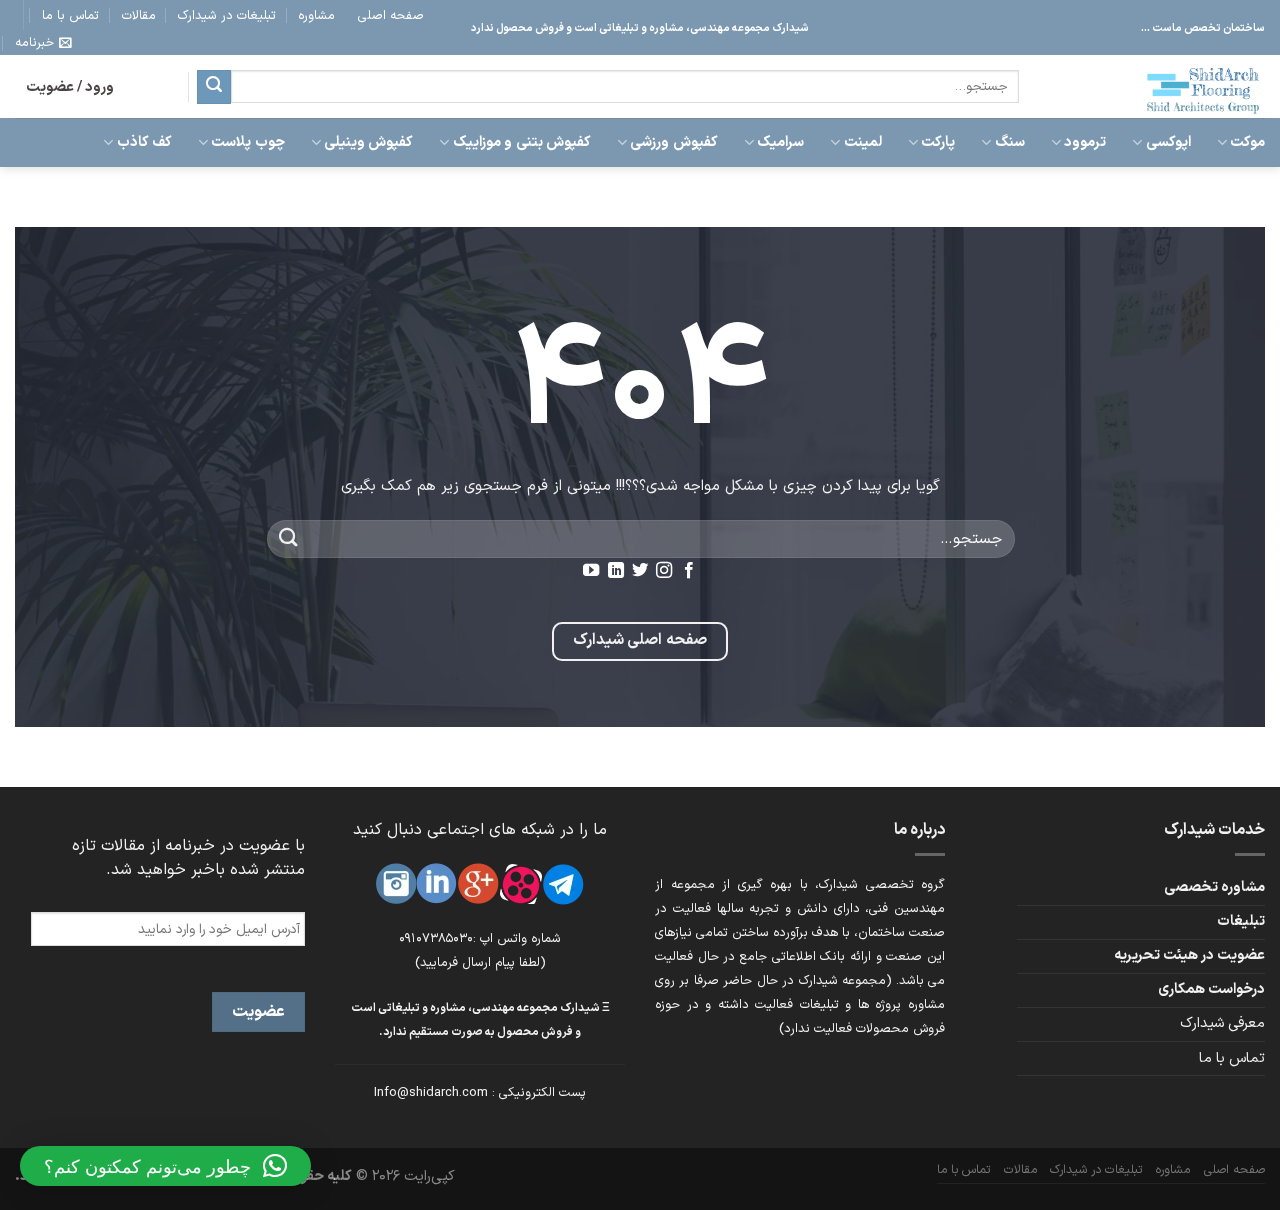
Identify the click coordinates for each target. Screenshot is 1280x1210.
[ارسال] (214, 87)
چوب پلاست (247, 142)
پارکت (938, 142)
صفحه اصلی (391, 15)
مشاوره (316, 15)
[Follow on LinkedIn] (615, 571)
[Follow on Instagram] (664, 571)
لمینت (862, 142)
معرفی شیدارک (1222, 1023)
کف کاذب (144, 142)
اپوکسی (1168, 142)
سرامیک (780, 142)
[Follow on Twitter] (640, 571)
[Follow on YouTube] (591, 571)
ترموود (1085, 142)
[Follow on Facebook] (689, 571)
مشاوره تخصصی (1214, 887)
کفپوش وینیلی (368, 142)
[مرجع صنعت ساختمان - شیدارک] (1157, 86)
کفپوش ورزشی (673, 142)
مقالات (139, 15)
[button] (165, 1166)
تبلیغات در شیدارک (227, 15)
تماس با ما (70, 15)
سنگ (1009, 142)
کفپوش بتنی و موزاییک (521, 142)
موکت (1247, 142)
